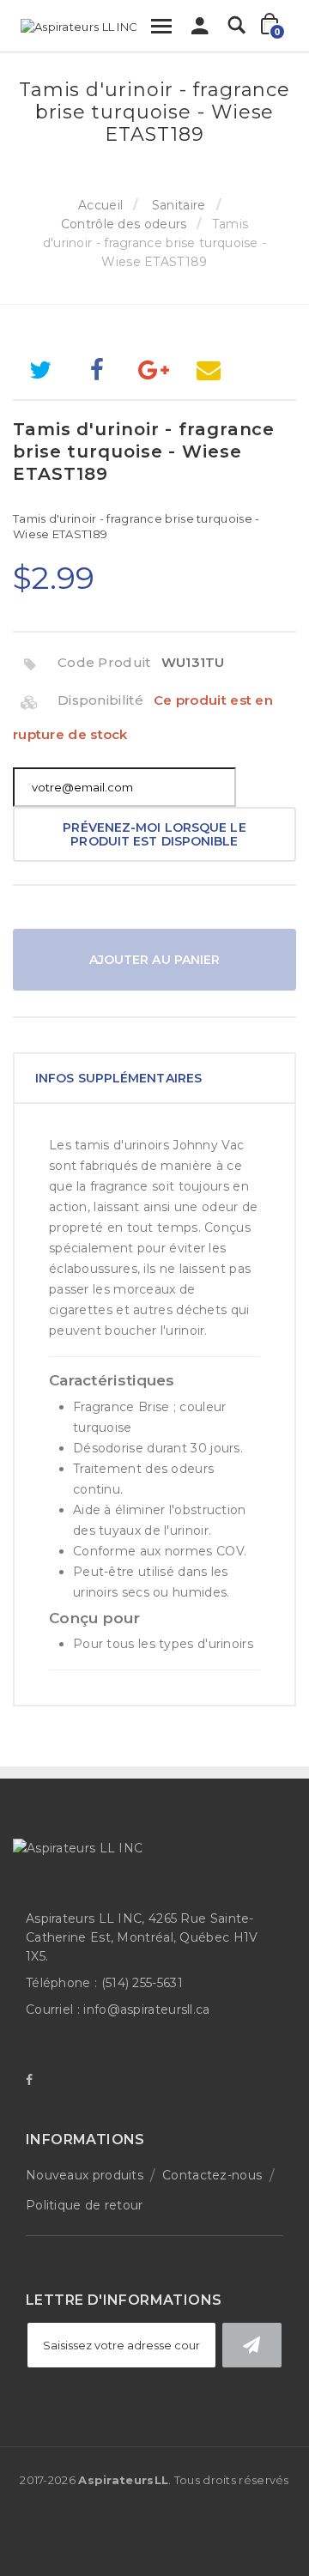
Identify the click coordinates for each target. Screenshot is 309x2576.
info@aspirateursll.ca (146, 2009)
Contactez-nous (212, 2175)
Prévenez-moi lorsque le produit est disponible (154, 834)
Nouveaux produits (85, 2175)
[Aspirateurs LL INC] (79, 27)
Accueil (100, 205)
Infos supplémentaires (118, 1078)
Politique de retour (85, 2205)
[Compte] (200, 30)
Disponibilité (100, 700)
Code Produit (104, 662)
